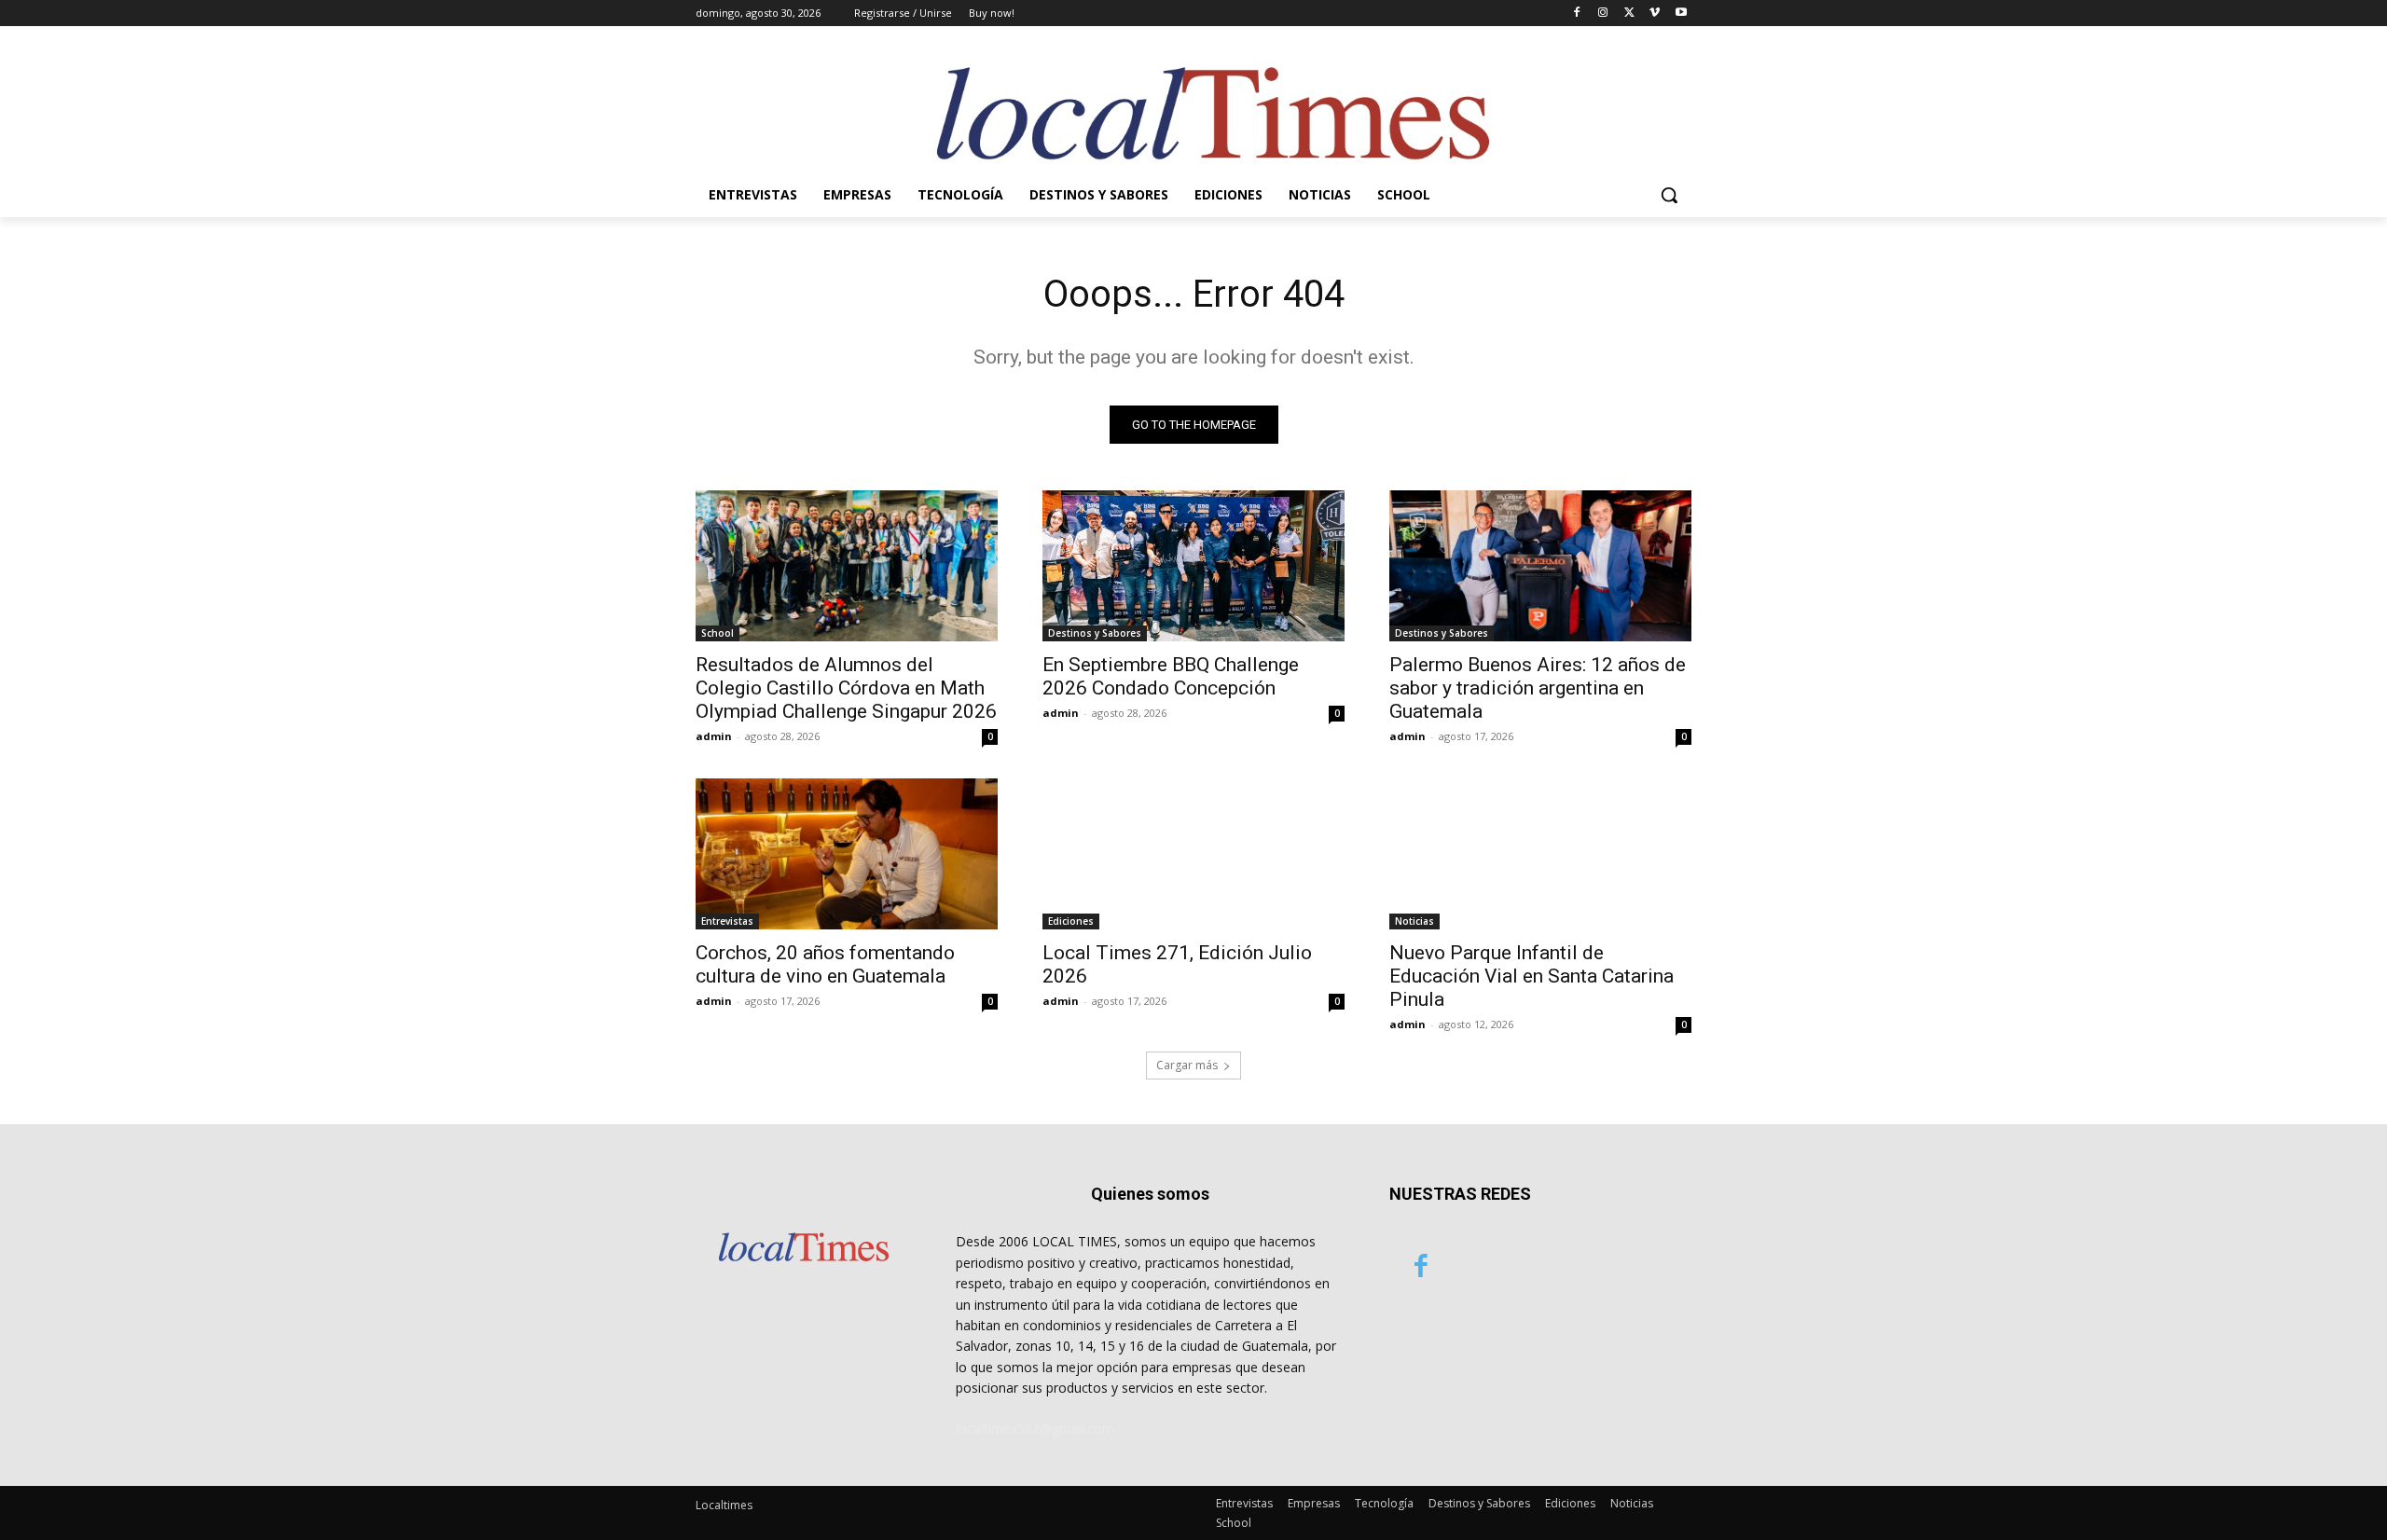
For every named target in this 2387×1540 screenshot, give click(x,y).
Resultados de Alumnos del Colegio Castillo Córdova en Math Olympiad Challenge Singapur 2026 (846, 688)
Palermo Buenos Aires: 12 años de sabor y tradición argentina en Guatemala (1538, 688)
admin (714, 736)
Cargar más (1187, 1065)
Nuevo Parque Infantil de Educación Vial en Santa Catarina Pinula (1532, 976)
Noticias (1414, 921)
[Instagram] (1603, 14)
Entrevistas (727, 921)
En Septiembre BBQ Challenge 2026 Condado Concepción (1171, 676)
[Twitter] (1629, 14)
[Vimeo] (1655, 14)
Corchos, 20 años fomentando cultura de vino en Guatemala (825, 964)
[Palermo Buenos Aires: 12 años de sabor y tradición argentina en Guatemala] (1540, 566)
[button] (1669, 195)
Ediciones (1071, 921)
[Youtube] (1681, 14)
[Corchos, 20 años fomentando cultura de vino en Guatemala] (847, 854)
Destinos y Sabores (1095, 633)
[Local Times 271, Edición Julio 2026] (1193, 854)
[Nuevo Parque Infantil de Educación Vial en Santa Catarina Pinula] (1540, 854)
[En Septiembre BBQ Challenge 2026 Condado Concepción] (1193, 566)
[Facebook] (1577, 14)
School (717, 633)
